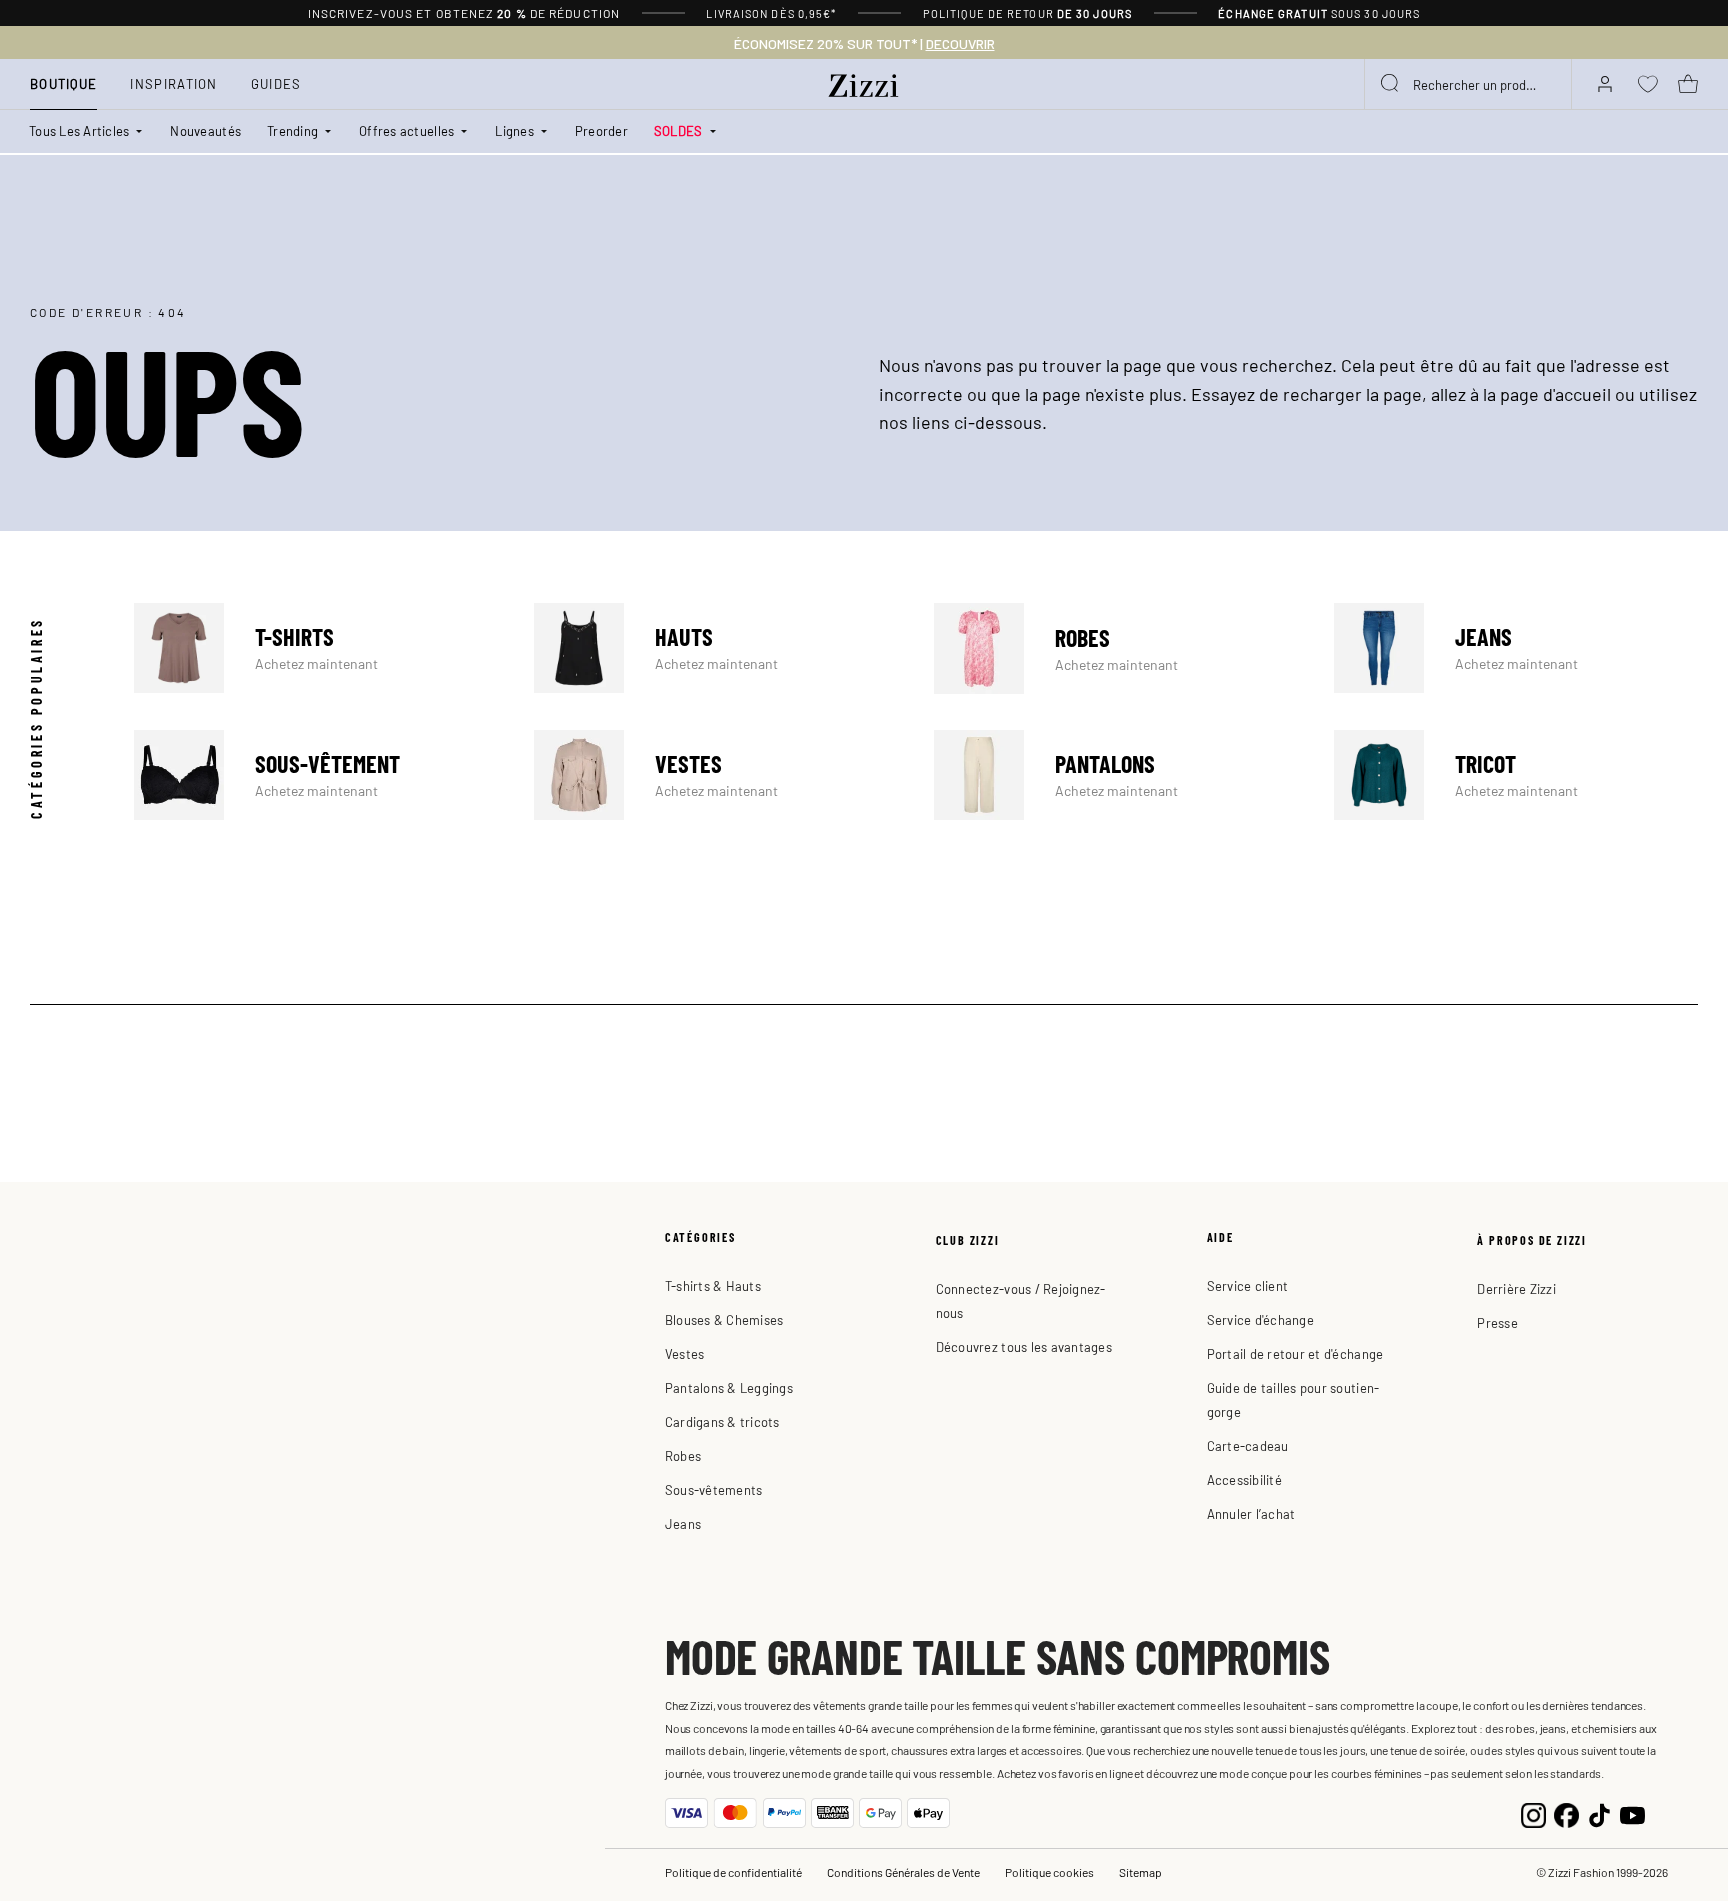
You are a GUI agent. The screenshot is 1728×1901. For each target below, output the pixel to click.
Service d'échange (1260, 1319)
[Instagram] (1533, 1812)
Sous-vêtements (714, 1489)
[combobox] (1468, 84)
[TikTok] (1599, 1812)
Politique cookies (1049, 1872)
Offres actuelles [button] (406, 130)
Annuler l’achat (1251, 1513)
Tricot (1516, 775)
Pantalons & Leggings (729, 1387)
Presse (1497, 1322)
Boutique (63, 83)
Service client (1248, 1285)
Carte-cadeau (1248, 1445)
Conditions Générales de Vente (903, 1872)
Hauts (716, 648)
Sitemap (1140, 1872)
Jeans (1516, 648)
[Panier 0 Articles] (1688, 84)
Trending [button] (292, 130)
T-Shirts (316, 648)
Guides (276, 83)
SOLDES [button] (678, 130)
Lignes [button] (514, 130)
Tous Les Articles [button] (79, 130)
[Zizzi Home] (864, 82)
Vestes (716, 775)
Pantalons (1116, 775)
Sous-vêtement (316, 775)
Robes (1116, 648)
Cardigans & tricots (722, 1421)
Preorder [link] (601, 130)
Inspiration (173, 83)
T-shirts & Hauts (713, 1285)
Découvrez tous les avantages (1024, 1346)
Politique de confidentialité (733, 1872)
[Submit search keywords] (1391, 84)
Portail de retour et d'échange (1295, 1353)
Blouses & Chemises (724, 1319)
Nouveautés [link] (205, 130)
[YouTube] (1632, 1812)
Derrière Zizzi (1516, 1288)
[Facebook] (1566, 1812)
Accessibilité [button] (1244, 1479)
